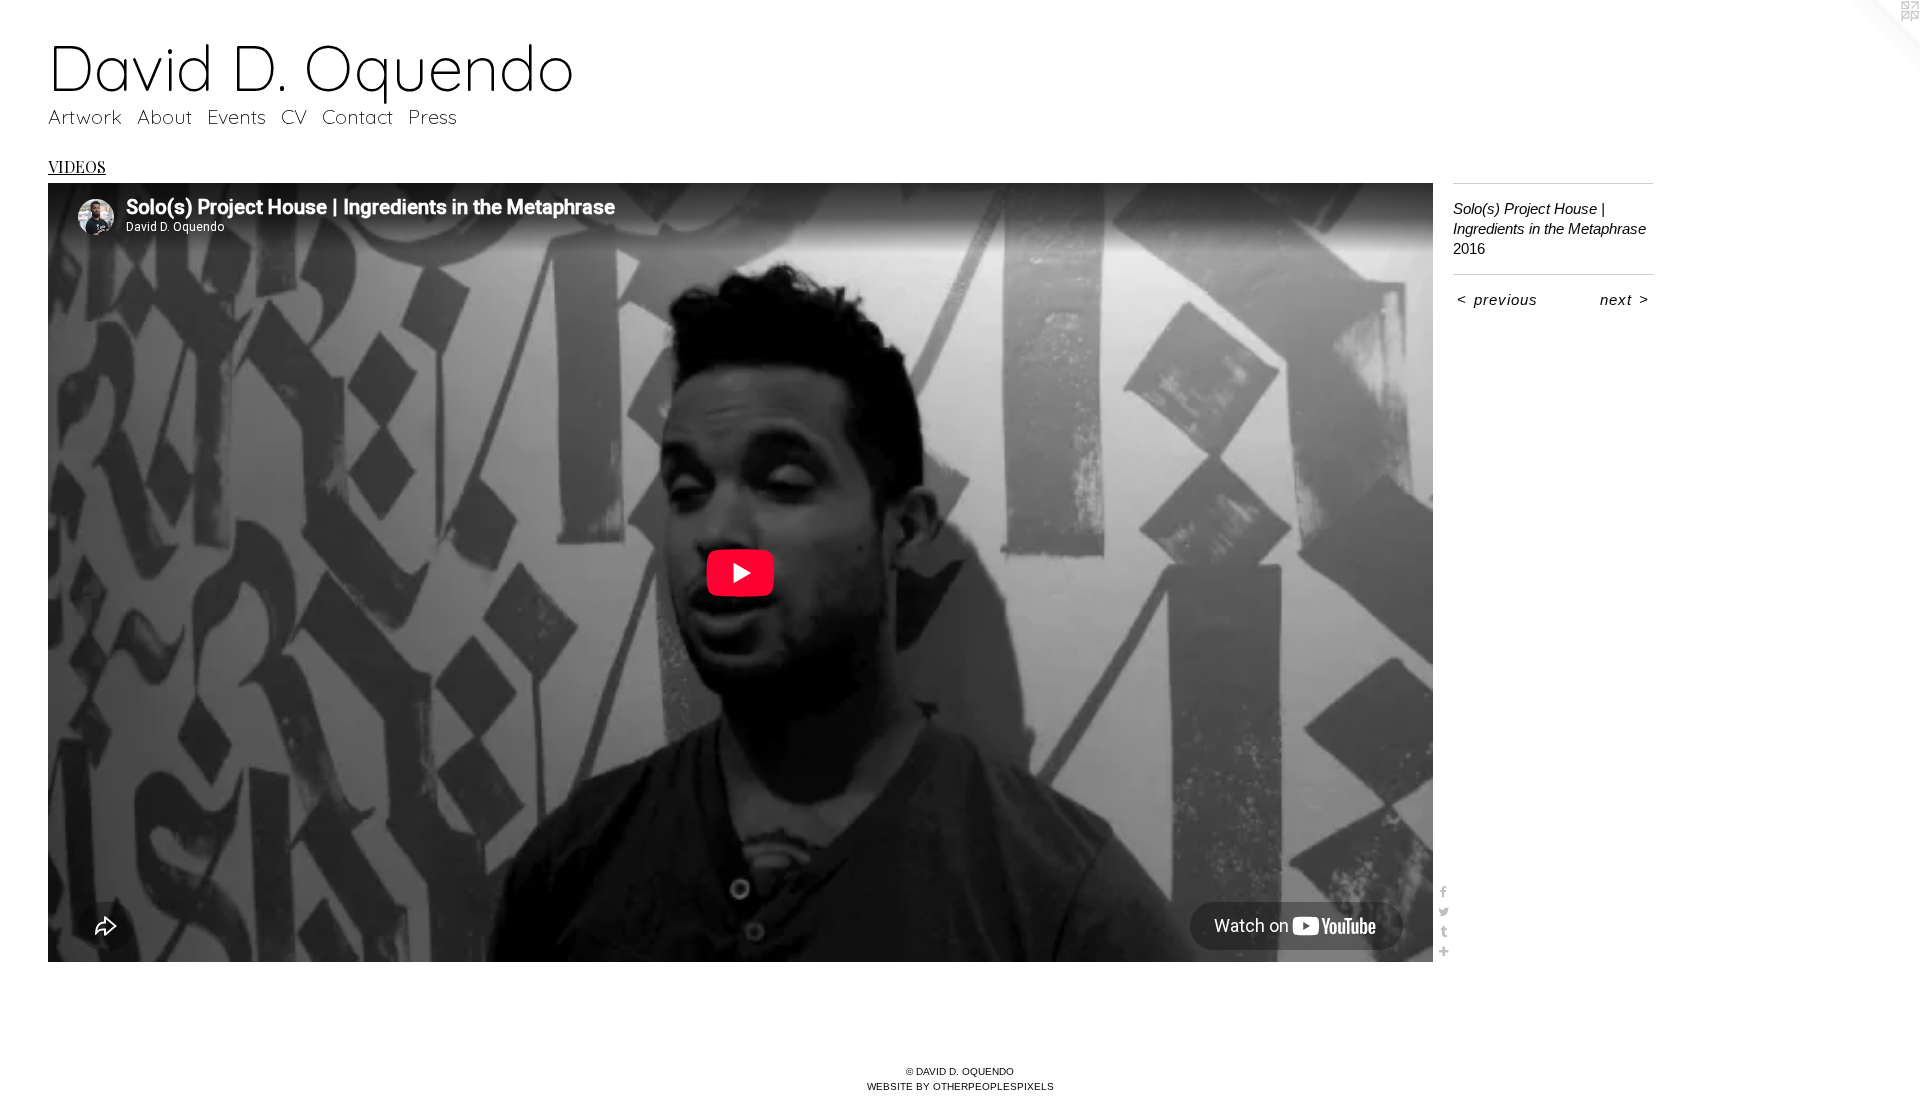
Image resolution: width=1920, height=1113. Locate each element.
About (164, 116)
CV (294, 116)
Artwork (85, 116)
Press (432, 116)
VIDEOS (77, 166)
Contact (357, 116)
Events (236, 116)
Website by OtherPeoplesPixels (960, 1086)
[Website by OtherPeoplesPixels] (1880, 40)
